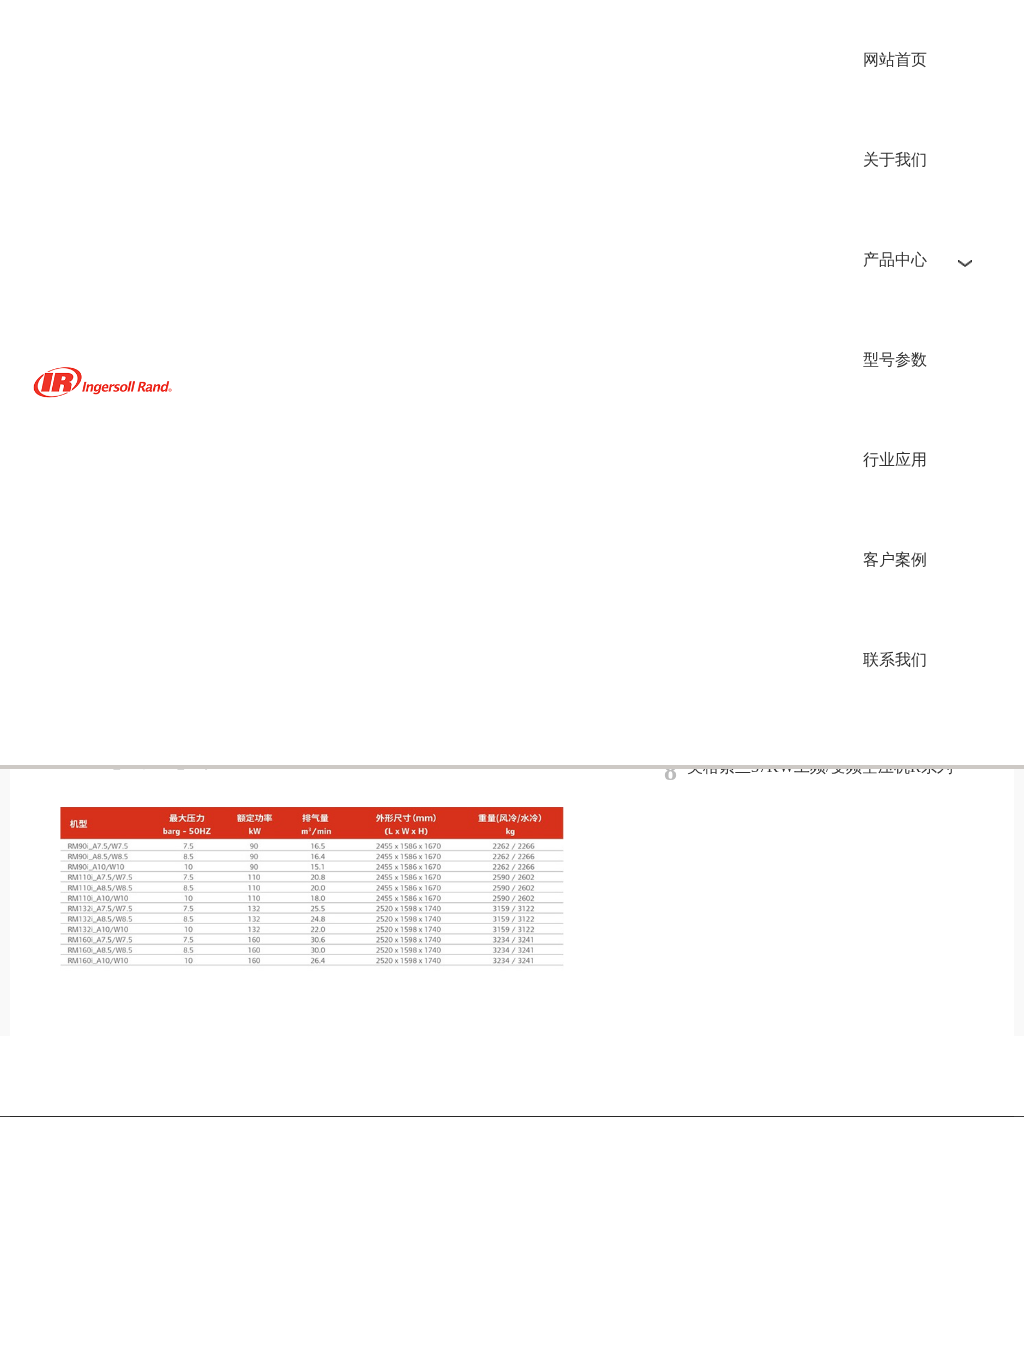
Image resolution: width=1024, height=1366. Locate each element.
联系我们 (895, 659)
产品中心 (895, 259)
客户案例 (895, 559)
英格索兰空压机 (106, 382)
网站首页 (895, 59)
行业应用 (895, 459)
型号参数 (895, 359)
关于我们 (895, 159)
